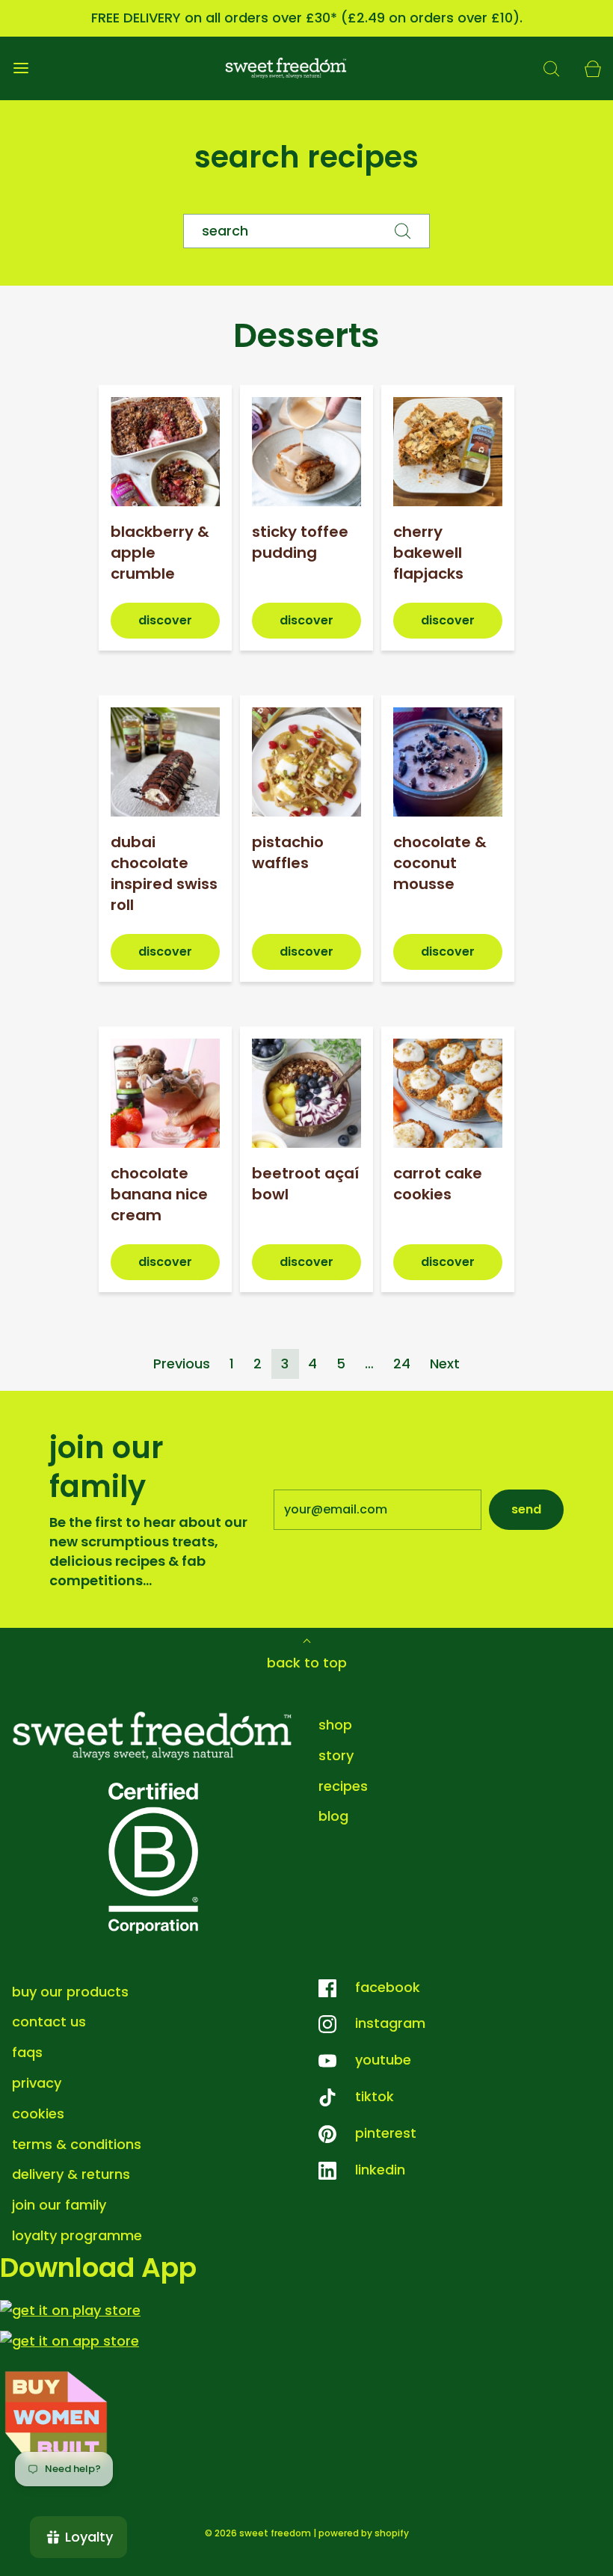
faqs (27, 2052)
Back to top (307, 1663)
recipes (343, 1786)
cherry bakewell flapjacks (428, 553)
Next (445, 1364)
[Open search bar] (551, 68)
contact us (49, 2022)
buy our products (70, 1992)
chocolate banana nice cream (159, 1194)
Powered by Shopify (364, 2533)
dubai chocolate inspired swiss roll (164, 873)
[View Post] (165, 452)
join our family (59, 2205)
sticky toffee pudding (300, 542)
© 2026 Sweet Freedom (258, 2533)
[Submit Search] (403, 231)
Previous (182, 1364)
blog (333, 1816)
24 (402, 1364)
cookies (38, 2114)
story (336, 1755)
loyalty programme (77, 2235)
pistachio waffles (288, 852)
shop (335, 1725)
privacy (37, 2083)
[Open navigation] (21, 68)
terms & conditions (77, 2144)
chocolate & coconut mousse (440, 863)
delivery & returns (71, 2174)
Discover (165, 620)
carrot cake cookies (438, 1184)
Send (526, 1509)
